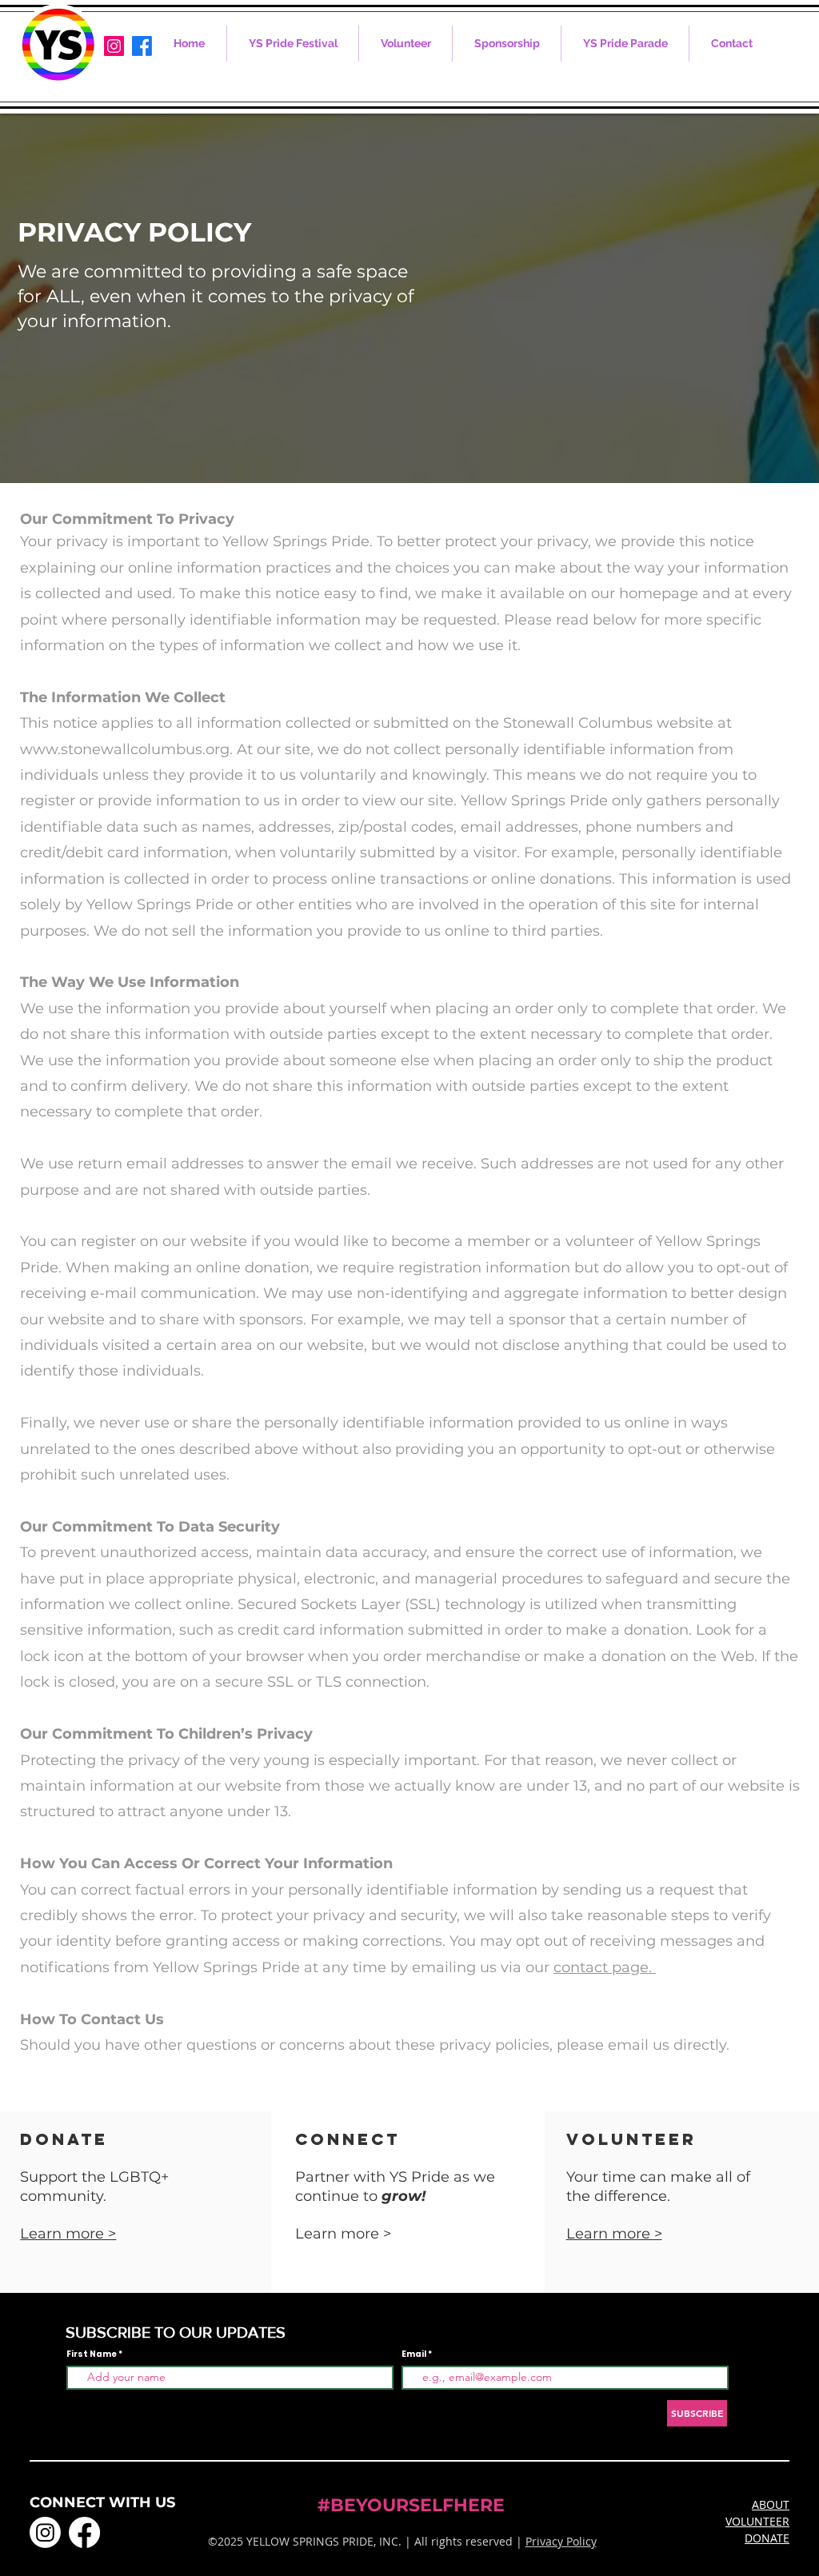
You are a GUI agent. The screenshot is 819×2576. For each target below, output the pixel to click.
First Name (92, 2354)
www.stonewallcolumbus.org (125, 749)
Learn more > (614, 2234)
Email (415, 2354)
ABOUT (771, 2504)
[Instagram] (45, 2532)
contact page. (605, 1967)
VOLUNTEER (757, 2521)
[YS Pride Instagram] (114, 46)
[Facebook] (142, 46)
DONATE (767, 2538)
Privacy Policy (561, 2541)
